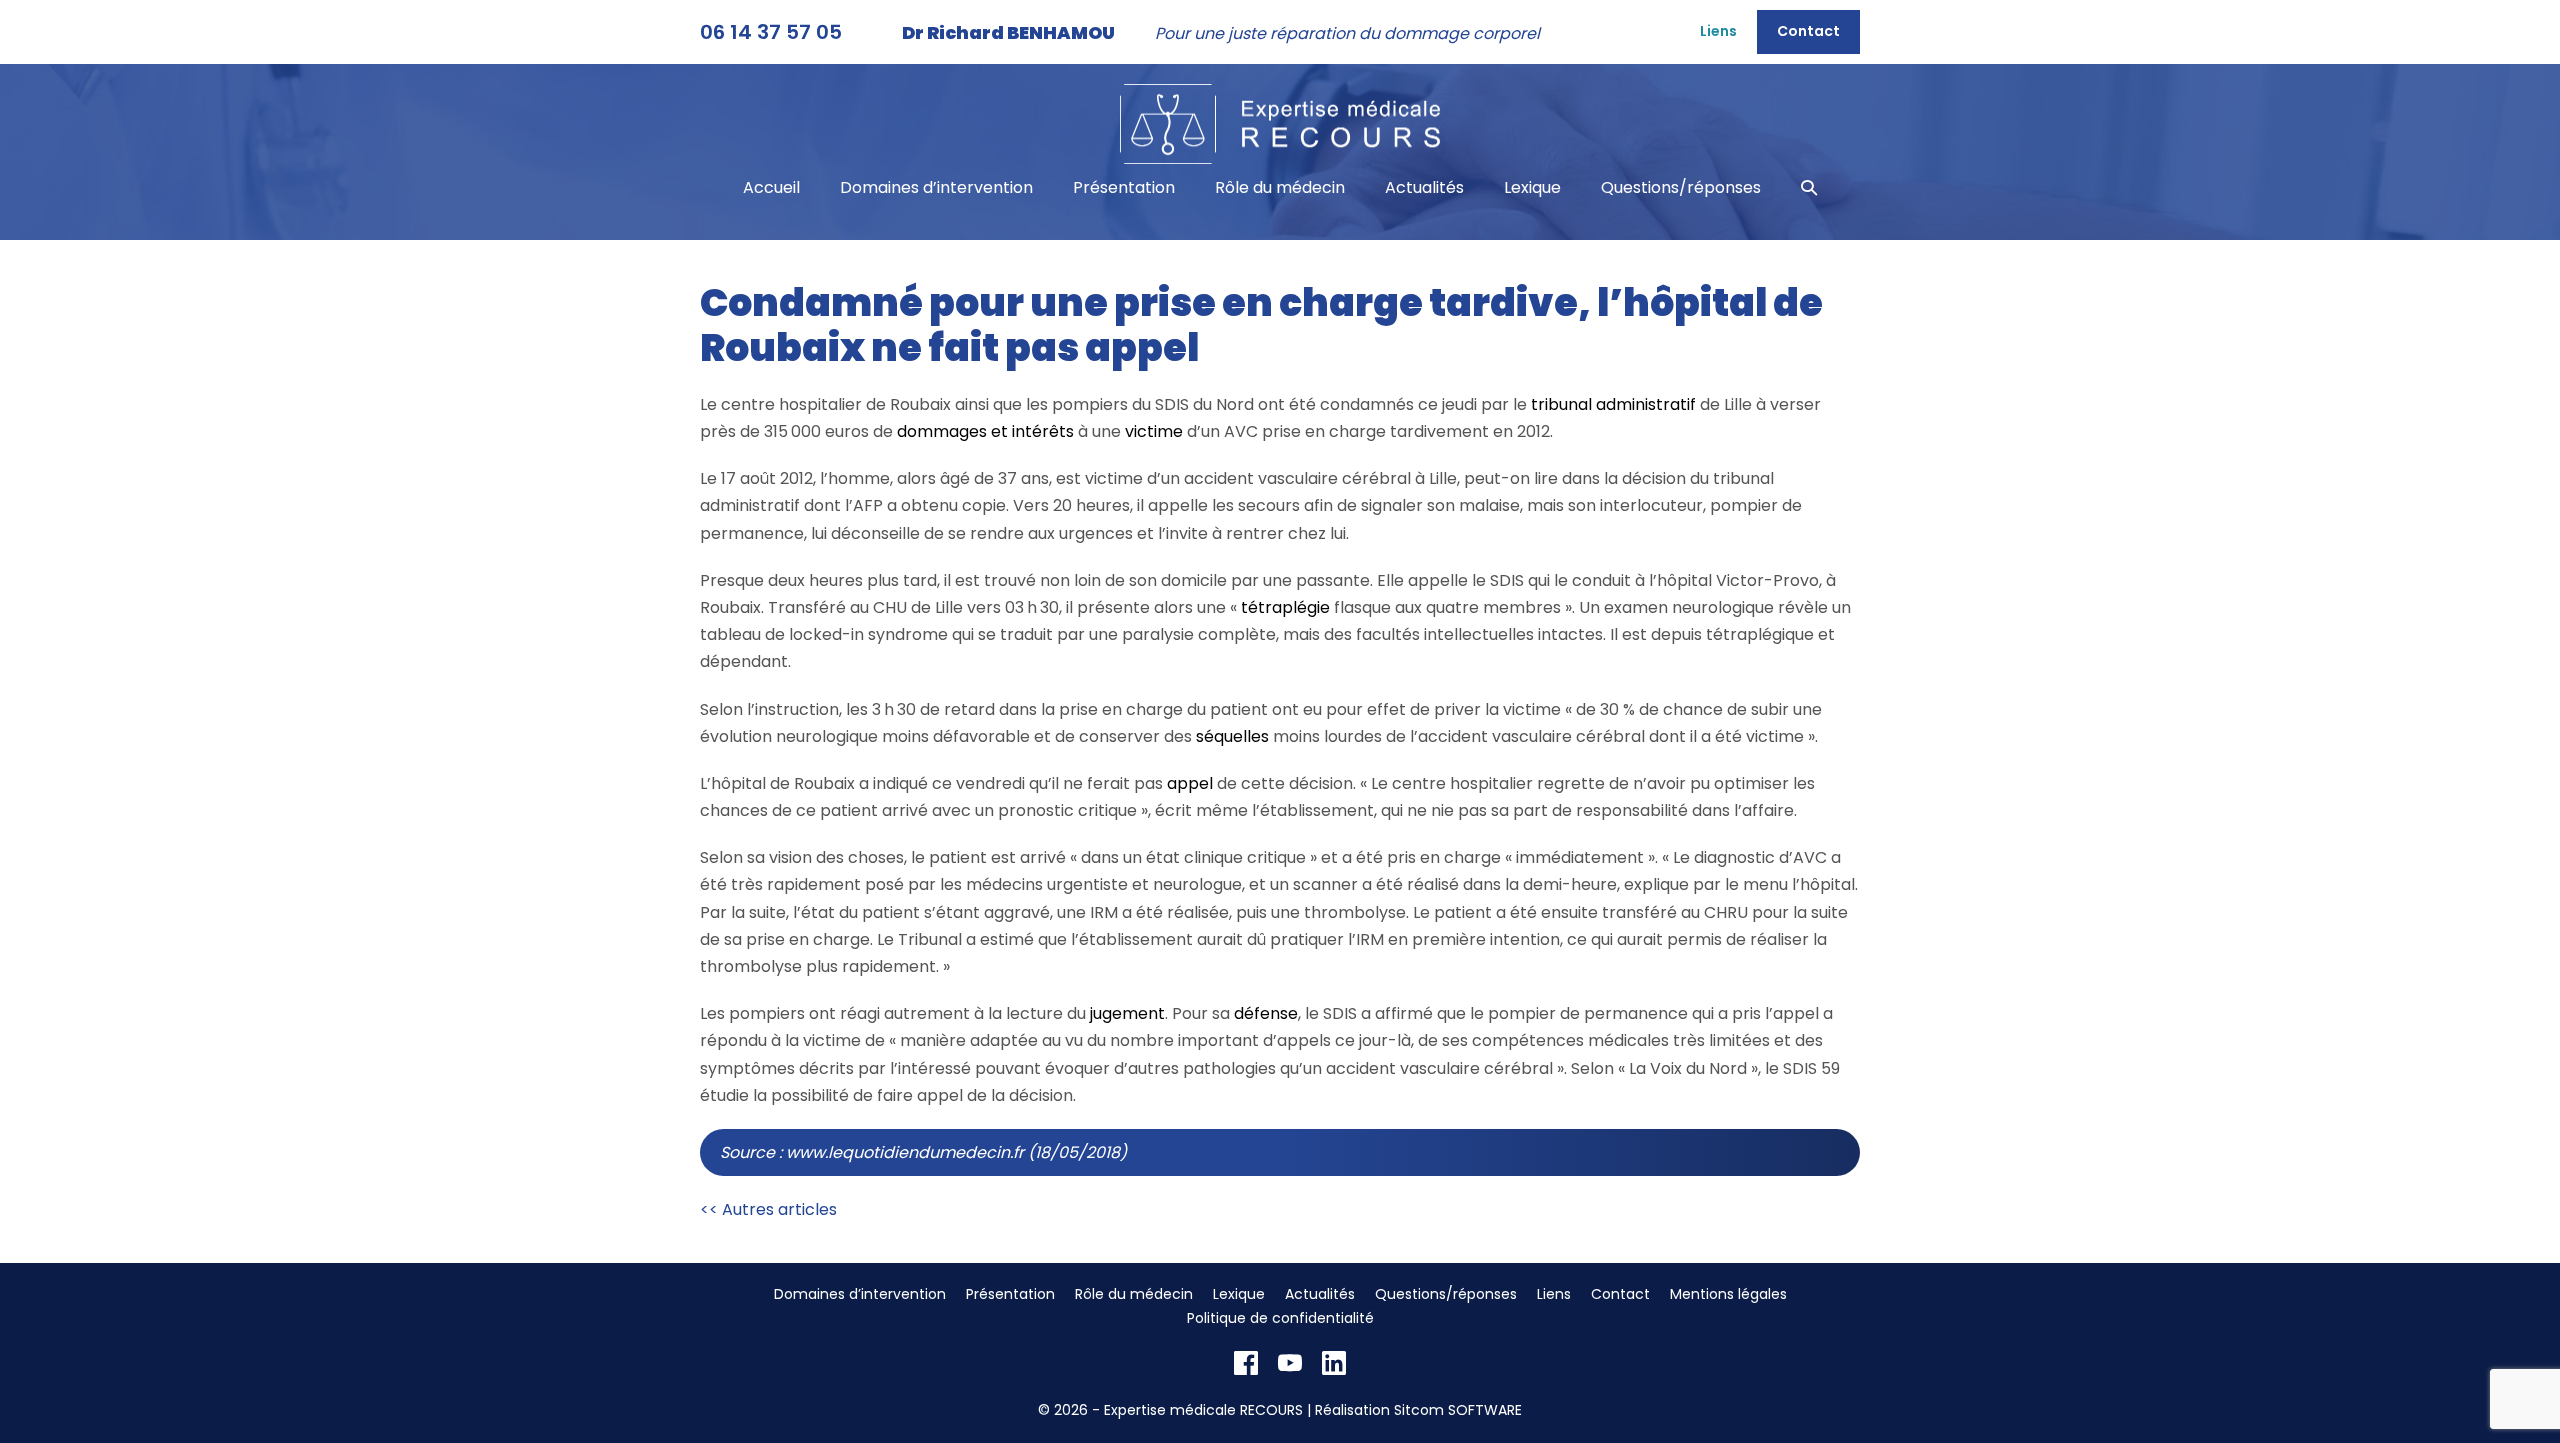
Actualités (1424, 187)
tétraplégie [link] (1285, 607)
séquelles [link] (1232, 736)
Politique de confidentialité (1280, 1318)
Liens (1718, 31)
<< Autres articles (768, 1209)
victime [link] (1154, 431)
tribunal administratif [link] (1613, 404)
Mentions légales (1728, 1294)
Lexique (1532, 187)
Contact (1808, 31)
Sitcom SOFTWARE (1458, 1410)
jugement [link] (1127, 1013)
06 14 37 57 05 (771, 32)
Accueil (771, 187)
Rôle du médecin (1280, 187)
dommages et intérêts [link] (985, 431)
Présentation (1124, 187)
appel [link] (1190, 783)
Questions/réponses (1681, 187)
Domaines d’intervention (936, 187)
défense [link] (1266, 1013)
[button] (1809, 187)
